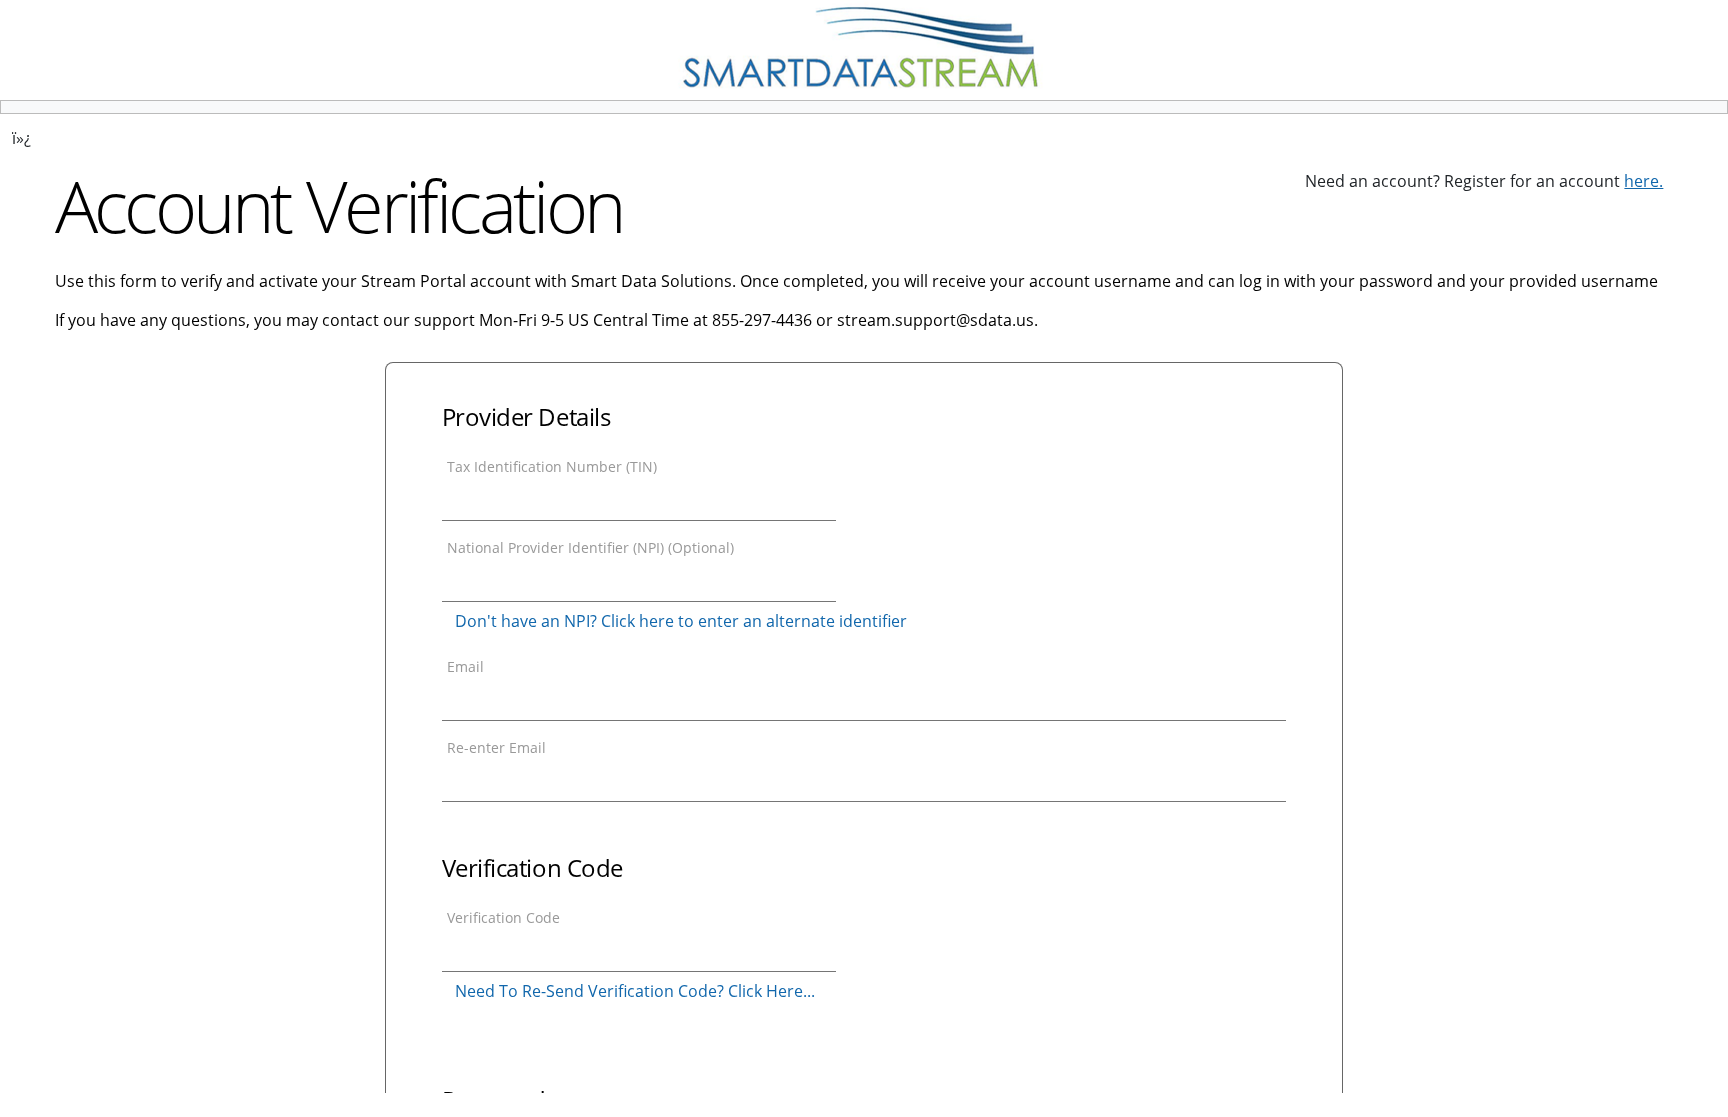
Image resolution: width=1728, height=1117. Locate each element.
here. (1643, 181)
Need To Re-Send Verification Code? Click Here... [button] (635, 991)
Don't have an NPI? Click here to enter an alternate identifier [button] (681, 621)
